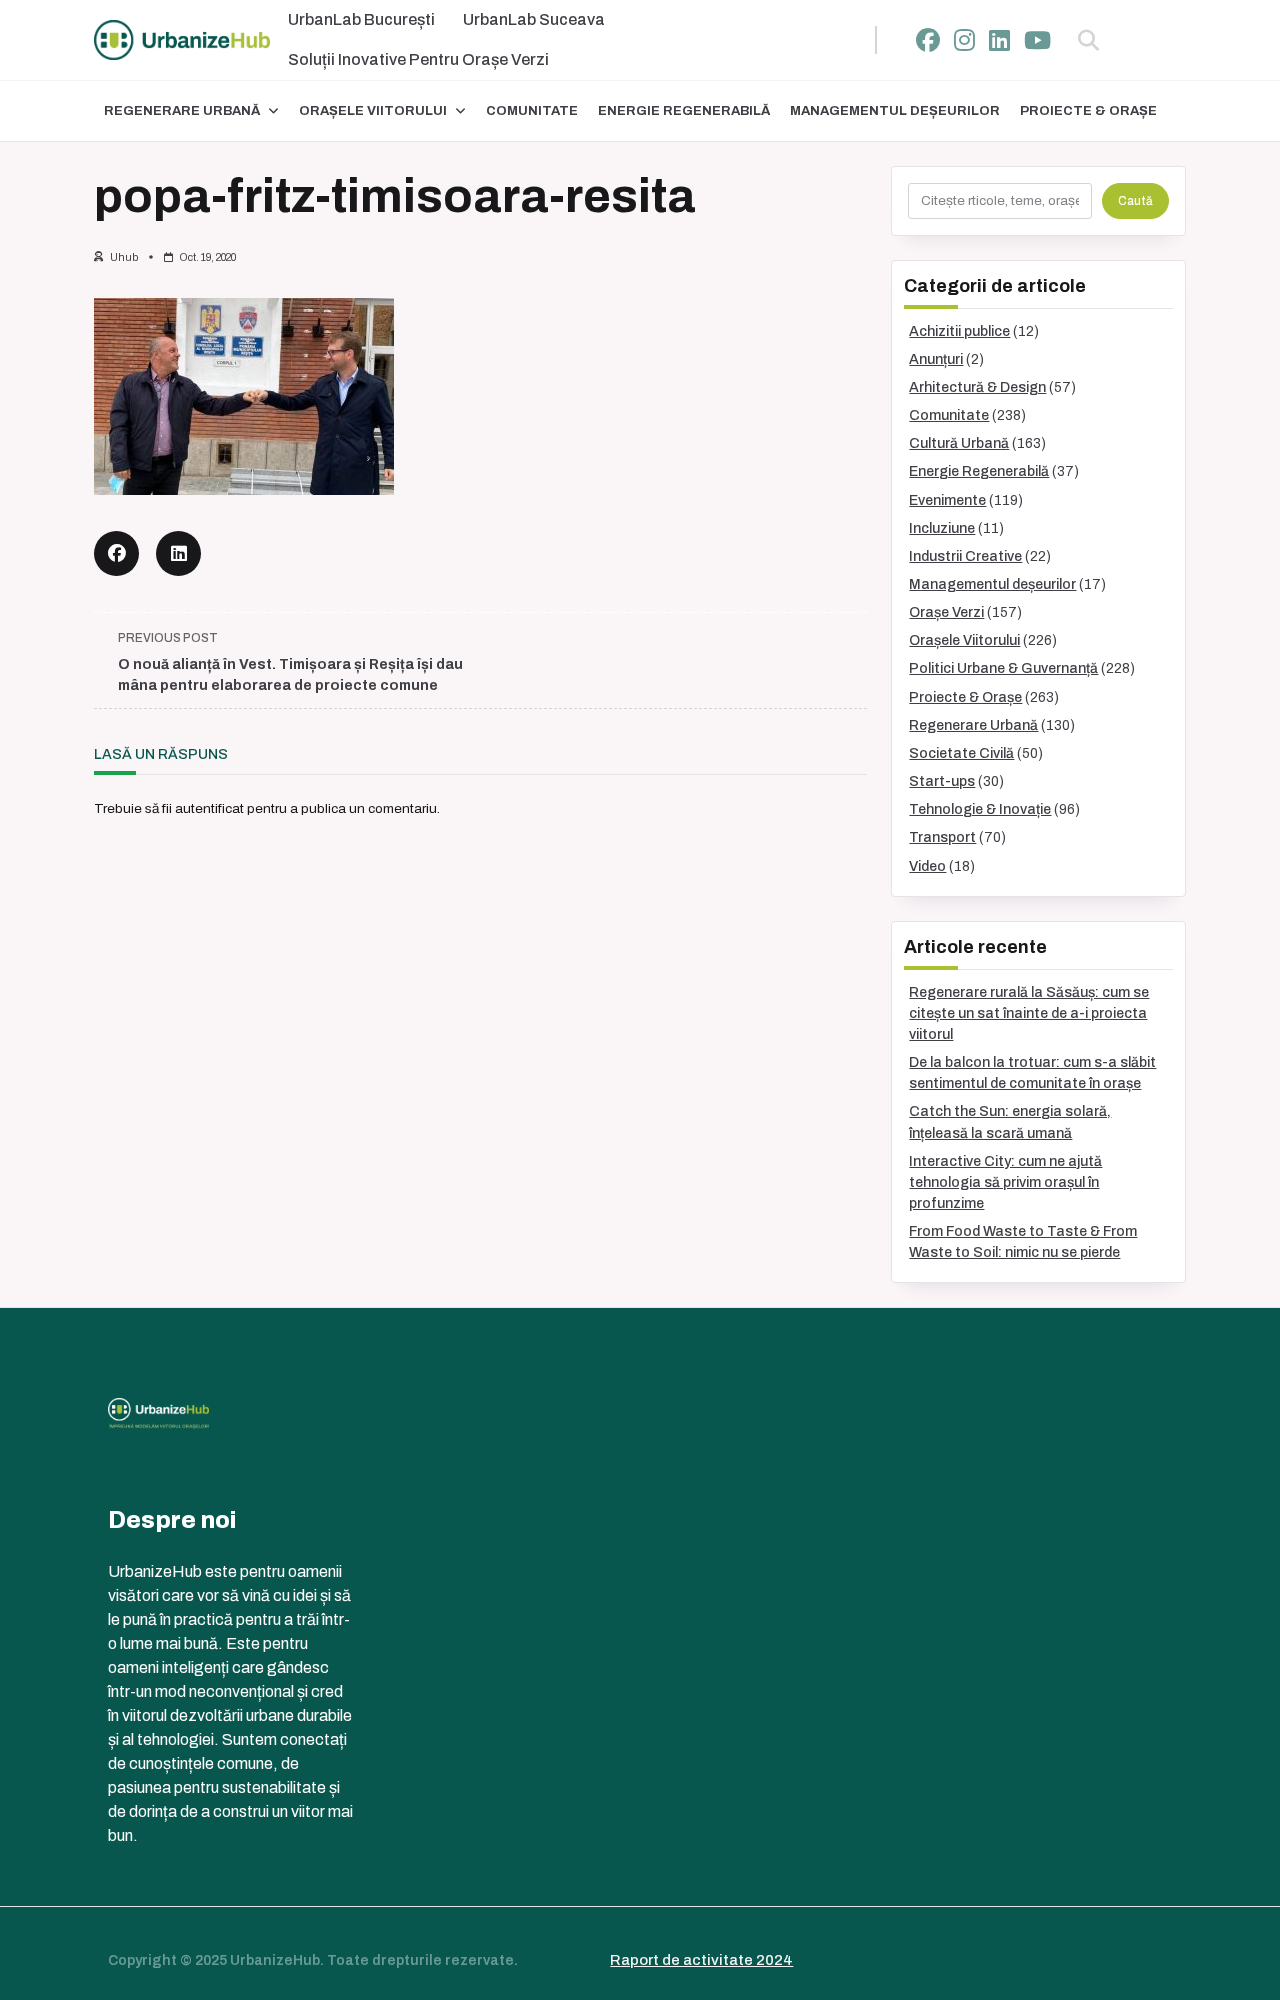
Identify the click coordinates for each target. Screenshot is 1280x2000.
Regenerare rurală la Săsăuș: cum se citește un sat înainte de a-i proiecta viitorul (1029, 1013)
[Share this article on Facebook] (116, 553)
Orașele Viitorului (373, 111)
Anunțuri (936, 359)
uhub (124, 257)
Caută (1135, 201)
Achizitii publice (959, 331)
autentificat (209, 808)
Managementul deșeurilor (895, 111)
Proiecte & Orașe (1088, 111)
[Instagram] (964, 40)
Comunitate (532, 111)
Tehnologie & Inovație (980, 809)
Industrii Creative (965, 556)
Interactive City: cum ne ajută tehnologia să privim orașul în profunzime (1005, 1182)
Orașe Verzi (946, 612)
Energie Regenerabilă (684, 111)
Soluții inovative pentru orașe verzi (418, 59)
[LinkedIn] (999, 40)
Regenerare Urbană (182, 111)
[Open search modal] (1088, 40)
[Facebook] (928, 40)
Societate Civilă (961, 753)
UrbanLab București (361, 19)
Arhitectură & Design (977, 387)
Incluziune (942, 528)
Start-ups (942, 781)
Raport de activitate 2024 (701, 1960)
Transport (942, 837)
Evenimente (947, 500)
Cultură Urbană (959, 443)
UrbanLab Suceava (534, 19)
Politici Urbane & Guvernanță (1003, 668)
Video (927, 866)
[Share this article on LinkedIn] (178, 553)
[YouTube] (1037, 40)
